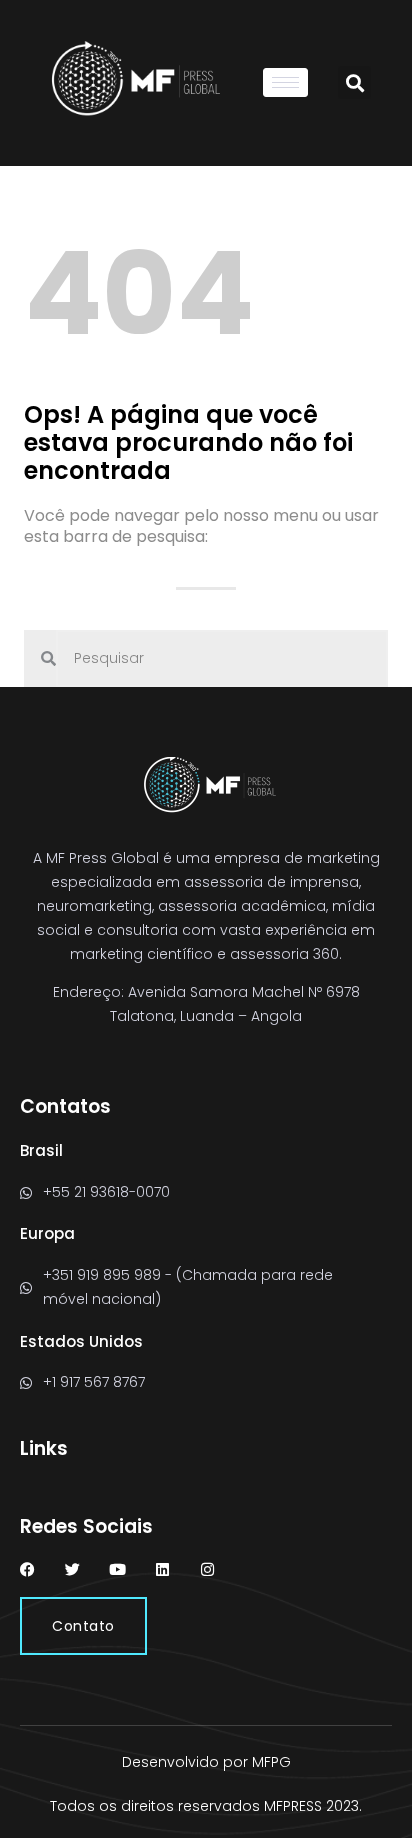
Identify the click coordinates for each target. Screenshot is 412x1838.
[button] (354, 82)
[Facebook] (27, 1569)
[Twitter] (72, 1569)
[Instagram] (207, 1569)
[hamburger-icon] (285, 82)
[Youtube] (117, 1569)
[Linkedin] (162, 1569)
